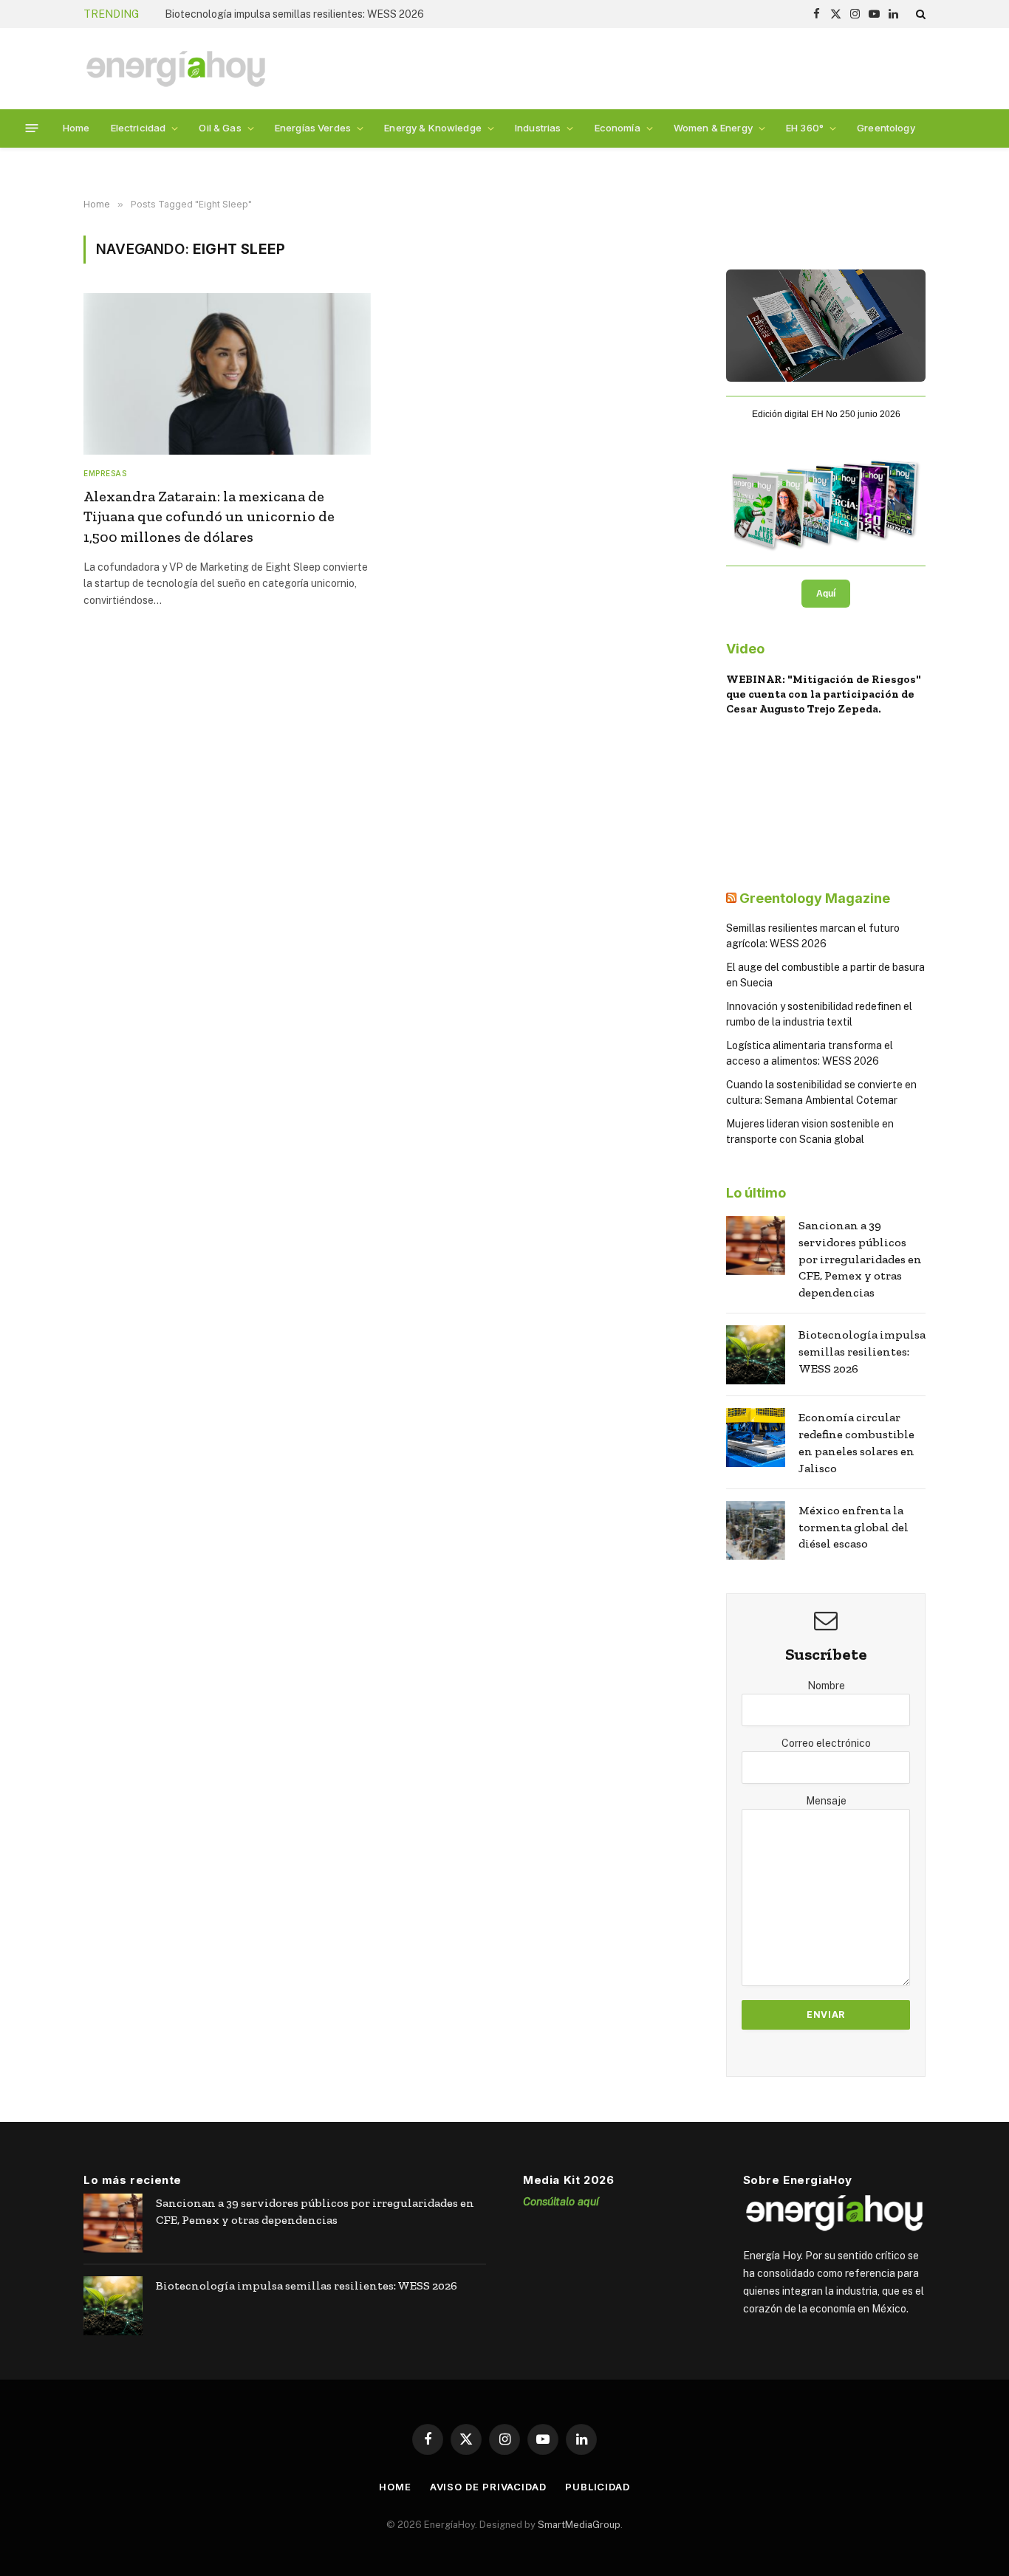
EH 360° (805, 128)
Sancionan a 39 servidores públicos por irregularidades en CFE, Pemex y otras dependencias (860, 1259)
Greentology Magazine (815, 898)
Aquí (826, 594)
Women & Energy (713, 128)
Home (76, 128)
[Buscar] (919, 14)
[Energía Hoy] (176, 69)
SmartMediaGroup (579, 2525)
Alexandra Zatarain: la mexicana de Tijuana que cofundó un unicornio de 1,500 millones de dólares (209, 516)
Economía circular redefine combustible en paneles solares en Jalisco (856, 1443)
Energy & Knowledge (433, 128)
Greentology (886, 128)
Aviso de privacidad (488, 2487)
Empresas (105, 473)
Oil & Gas (220, 128)
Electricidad (138, 128)
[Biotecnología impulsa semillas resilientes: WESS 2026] (756, 1355)
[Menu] (32, 128)
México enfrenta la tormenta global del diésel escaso (854, 1527)
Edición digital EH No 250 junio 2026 (826, 414)
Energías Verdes (313, 128)
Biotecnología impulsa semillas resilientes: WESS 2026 (294, 14)
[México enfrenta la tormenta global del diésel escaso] (756, 1531)
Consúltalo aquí (561, 2201)
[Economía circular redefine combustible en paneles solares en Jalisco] (756, 1438)
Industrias (538, 128)
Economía (618, 128)
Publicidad (598, 2487)
